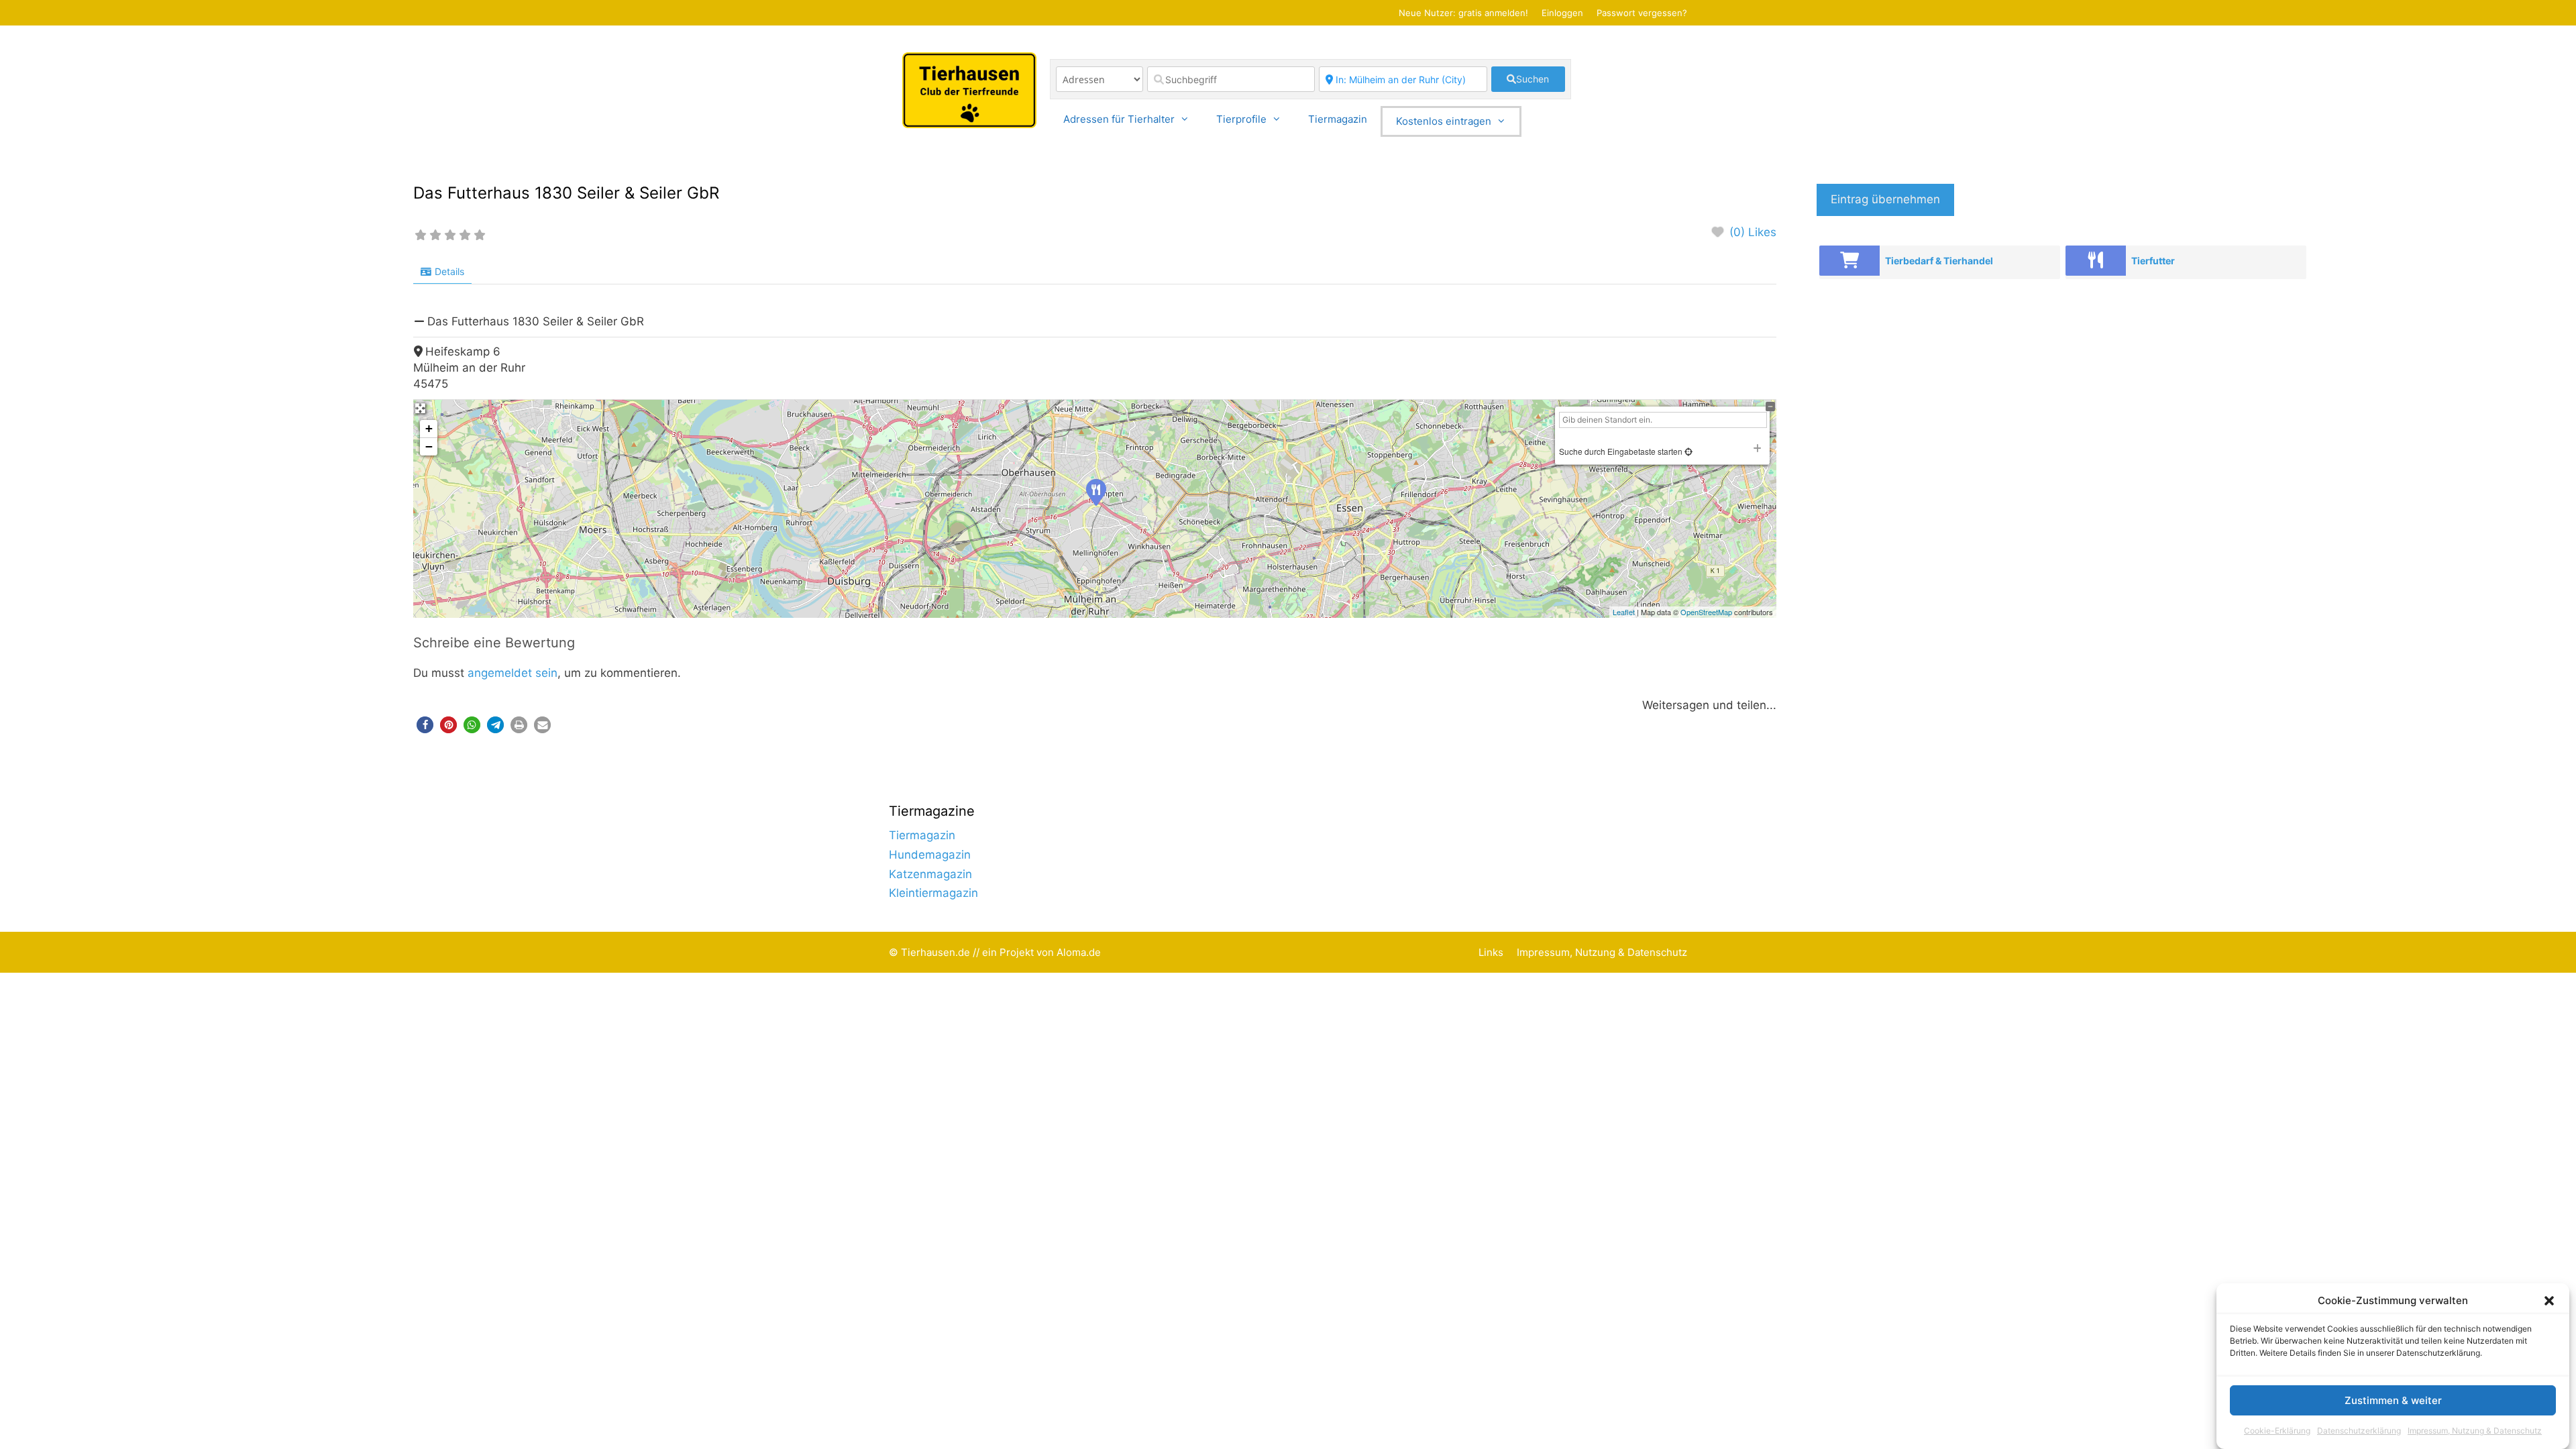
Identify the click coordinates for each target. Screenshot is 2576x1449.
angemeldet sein (513, 673)
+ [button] (429, 428)
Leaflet (1624, 612)
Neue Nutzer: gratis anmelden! (1463, 13)
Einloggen (1562, 13)
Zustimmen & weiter (2393, 1401)
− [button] (429, 446)
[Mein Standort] (1687, 451)
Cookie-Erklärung (2277, 1431)
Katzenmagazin (930, 874)
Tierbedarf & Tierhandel (1939, 261)
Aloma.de (1079, 952)
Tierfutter (2153, 261)
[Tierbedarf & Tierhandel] (1849, 261)
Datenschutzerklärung (2359, 1431)
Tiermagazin (1338, 119)
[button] (2549, 1301)
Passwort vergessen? (1642, 13)
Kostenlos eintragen (1444, 121)
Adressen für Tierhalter (1119, 119)
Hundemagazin (930, 855)
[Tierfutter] (2096, 261)
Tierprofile (1241, 119)
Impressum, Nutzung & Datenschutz (2475, 1431)
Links (1491, 952)
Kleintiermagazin (933, 893)
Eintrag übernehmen (1885, 199)
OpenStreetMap (1706, 612)
